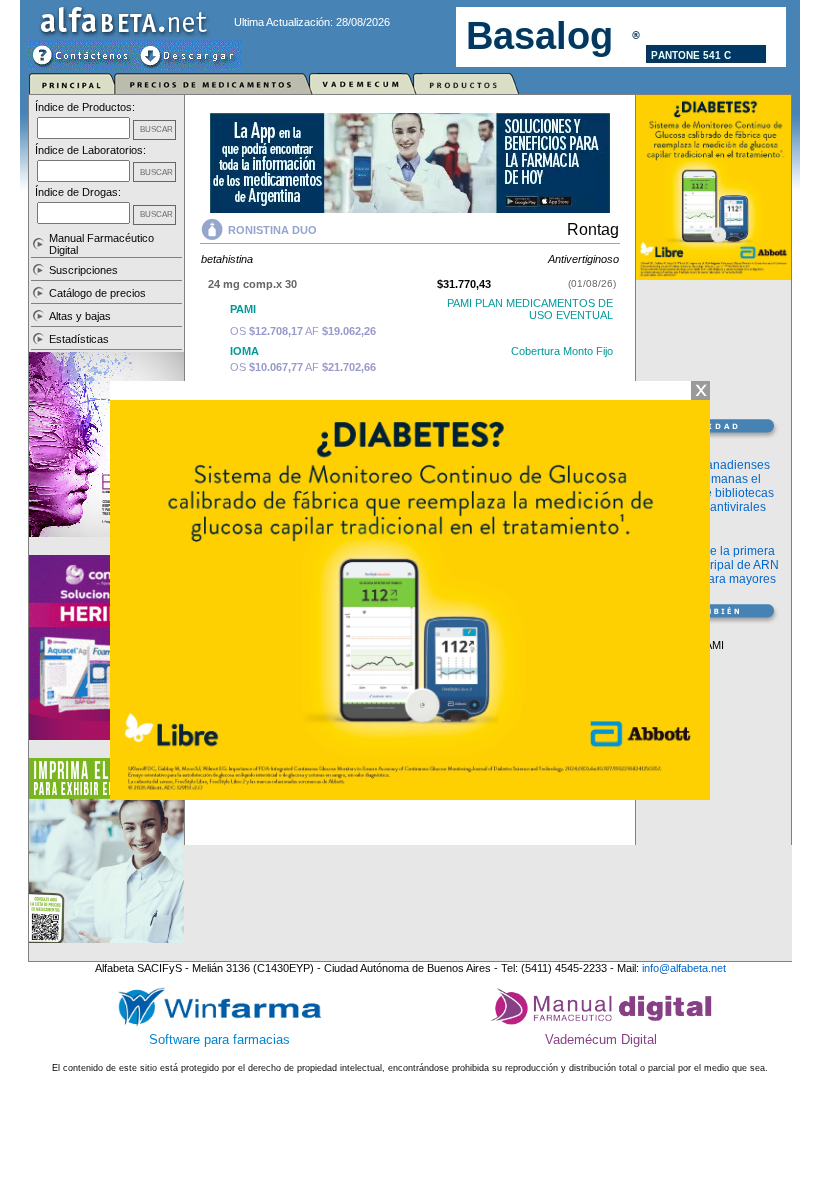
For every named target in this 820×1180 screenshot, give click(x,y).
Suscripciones (83, 270)
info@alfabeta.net (684, 968)
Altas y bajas (80, 316)
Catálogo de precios (97, 293)
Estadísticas (79, 339)
